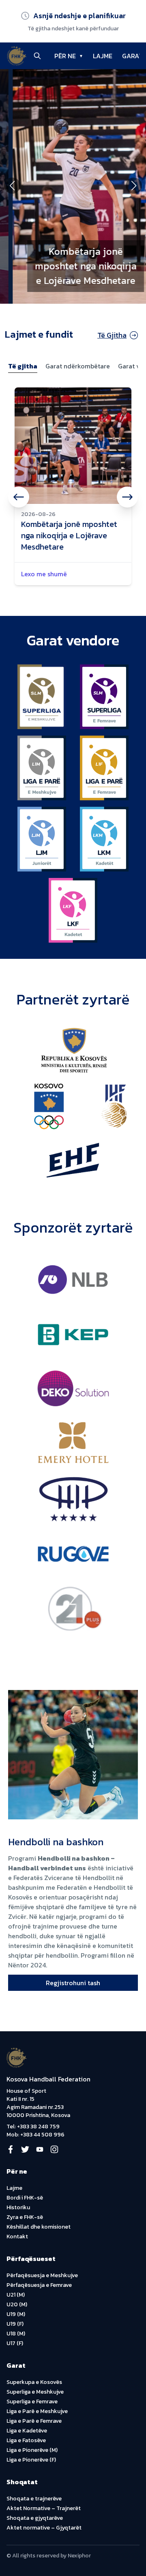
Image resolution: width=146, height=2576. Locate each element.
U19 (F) (15, 2324)
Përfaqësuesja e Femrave (39, 2285)
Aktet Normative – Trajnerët (44, 2508)
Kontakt (17, 2237)
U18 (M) (16, 2334)
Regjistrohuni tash (73, 1983)
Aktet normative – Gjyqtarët (44, 2528)
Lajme (14, 2188)
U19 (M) (16, 2314)
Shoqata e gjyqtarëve (35, 2518)
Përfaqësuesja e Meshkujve (42, 2275)
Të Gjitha (112, 335)
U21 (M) (16, 2295)
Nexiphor (79, 2556)
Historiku (18, 2207)
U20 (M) (17, 2304)
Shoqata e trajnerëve (34, 2499)
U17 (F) (15, 2343)
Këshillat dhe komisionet (39, 2227)
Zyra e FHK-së (25, 2217)
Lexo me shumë (44, 574)
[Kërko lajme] (37, 56)
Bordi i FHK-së (25, 2198)
